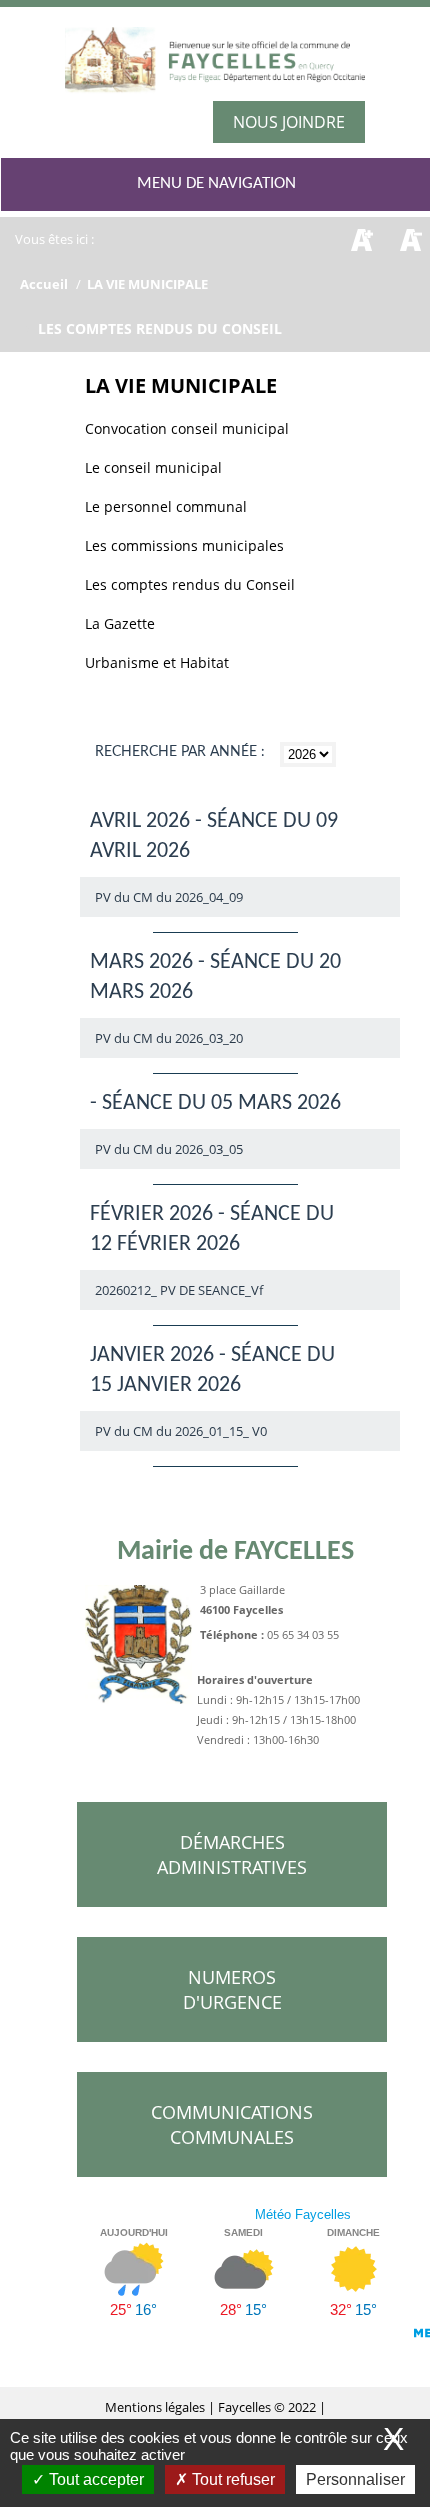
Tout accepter (94, 2479)
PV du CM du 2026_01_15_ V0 (181, 1431)
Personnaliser (355, 2479)
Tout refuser (231, 2479)
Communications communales (232, 2124)
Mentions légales (156, 2407)
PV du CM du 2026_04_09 (169, 897)
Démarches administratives (232, 1854)
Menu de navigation (216, 183)
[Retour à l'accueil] (215, 67)
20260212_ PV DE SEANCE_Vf (179, 1290)
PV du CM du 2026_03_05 (169, 1149)
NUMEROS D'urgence (232, 1989)
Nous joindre (289, 122)
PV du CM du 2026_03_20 (169, 1038)
